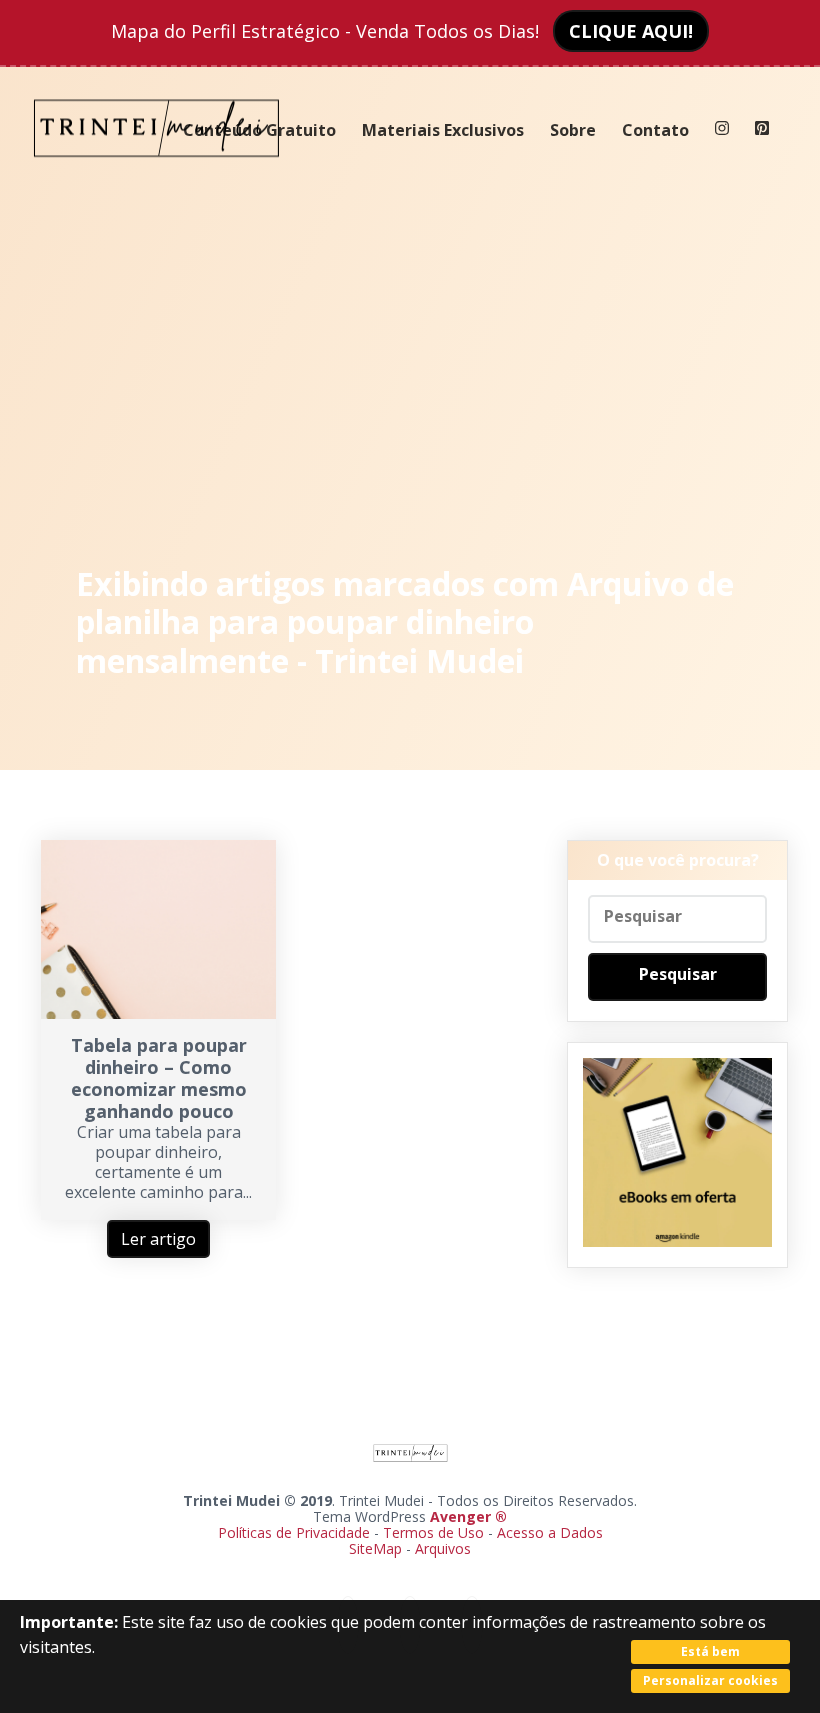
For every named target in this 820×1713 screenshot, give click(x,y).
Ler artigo (158, 1239)
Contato (655, 130)
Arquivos (443, 1548)
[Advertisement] (410, 370)
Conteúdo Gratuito (259, 130)
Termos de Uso (433, 1532)
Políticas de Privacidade (294, 1532)
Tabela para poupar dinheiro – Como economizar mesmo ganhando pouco (159, 1078)
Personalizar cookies (710, 1680)
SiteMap (377, 1548)
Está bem (710, 1651)
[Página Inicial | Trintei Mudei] (157, 172)
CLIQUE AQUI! (631, 31)
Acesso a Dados (550, 1532)
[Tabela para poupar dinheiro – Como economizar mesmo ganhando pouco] (158, 1013)
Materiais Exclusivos (443, 130)
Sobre (573, 130)
